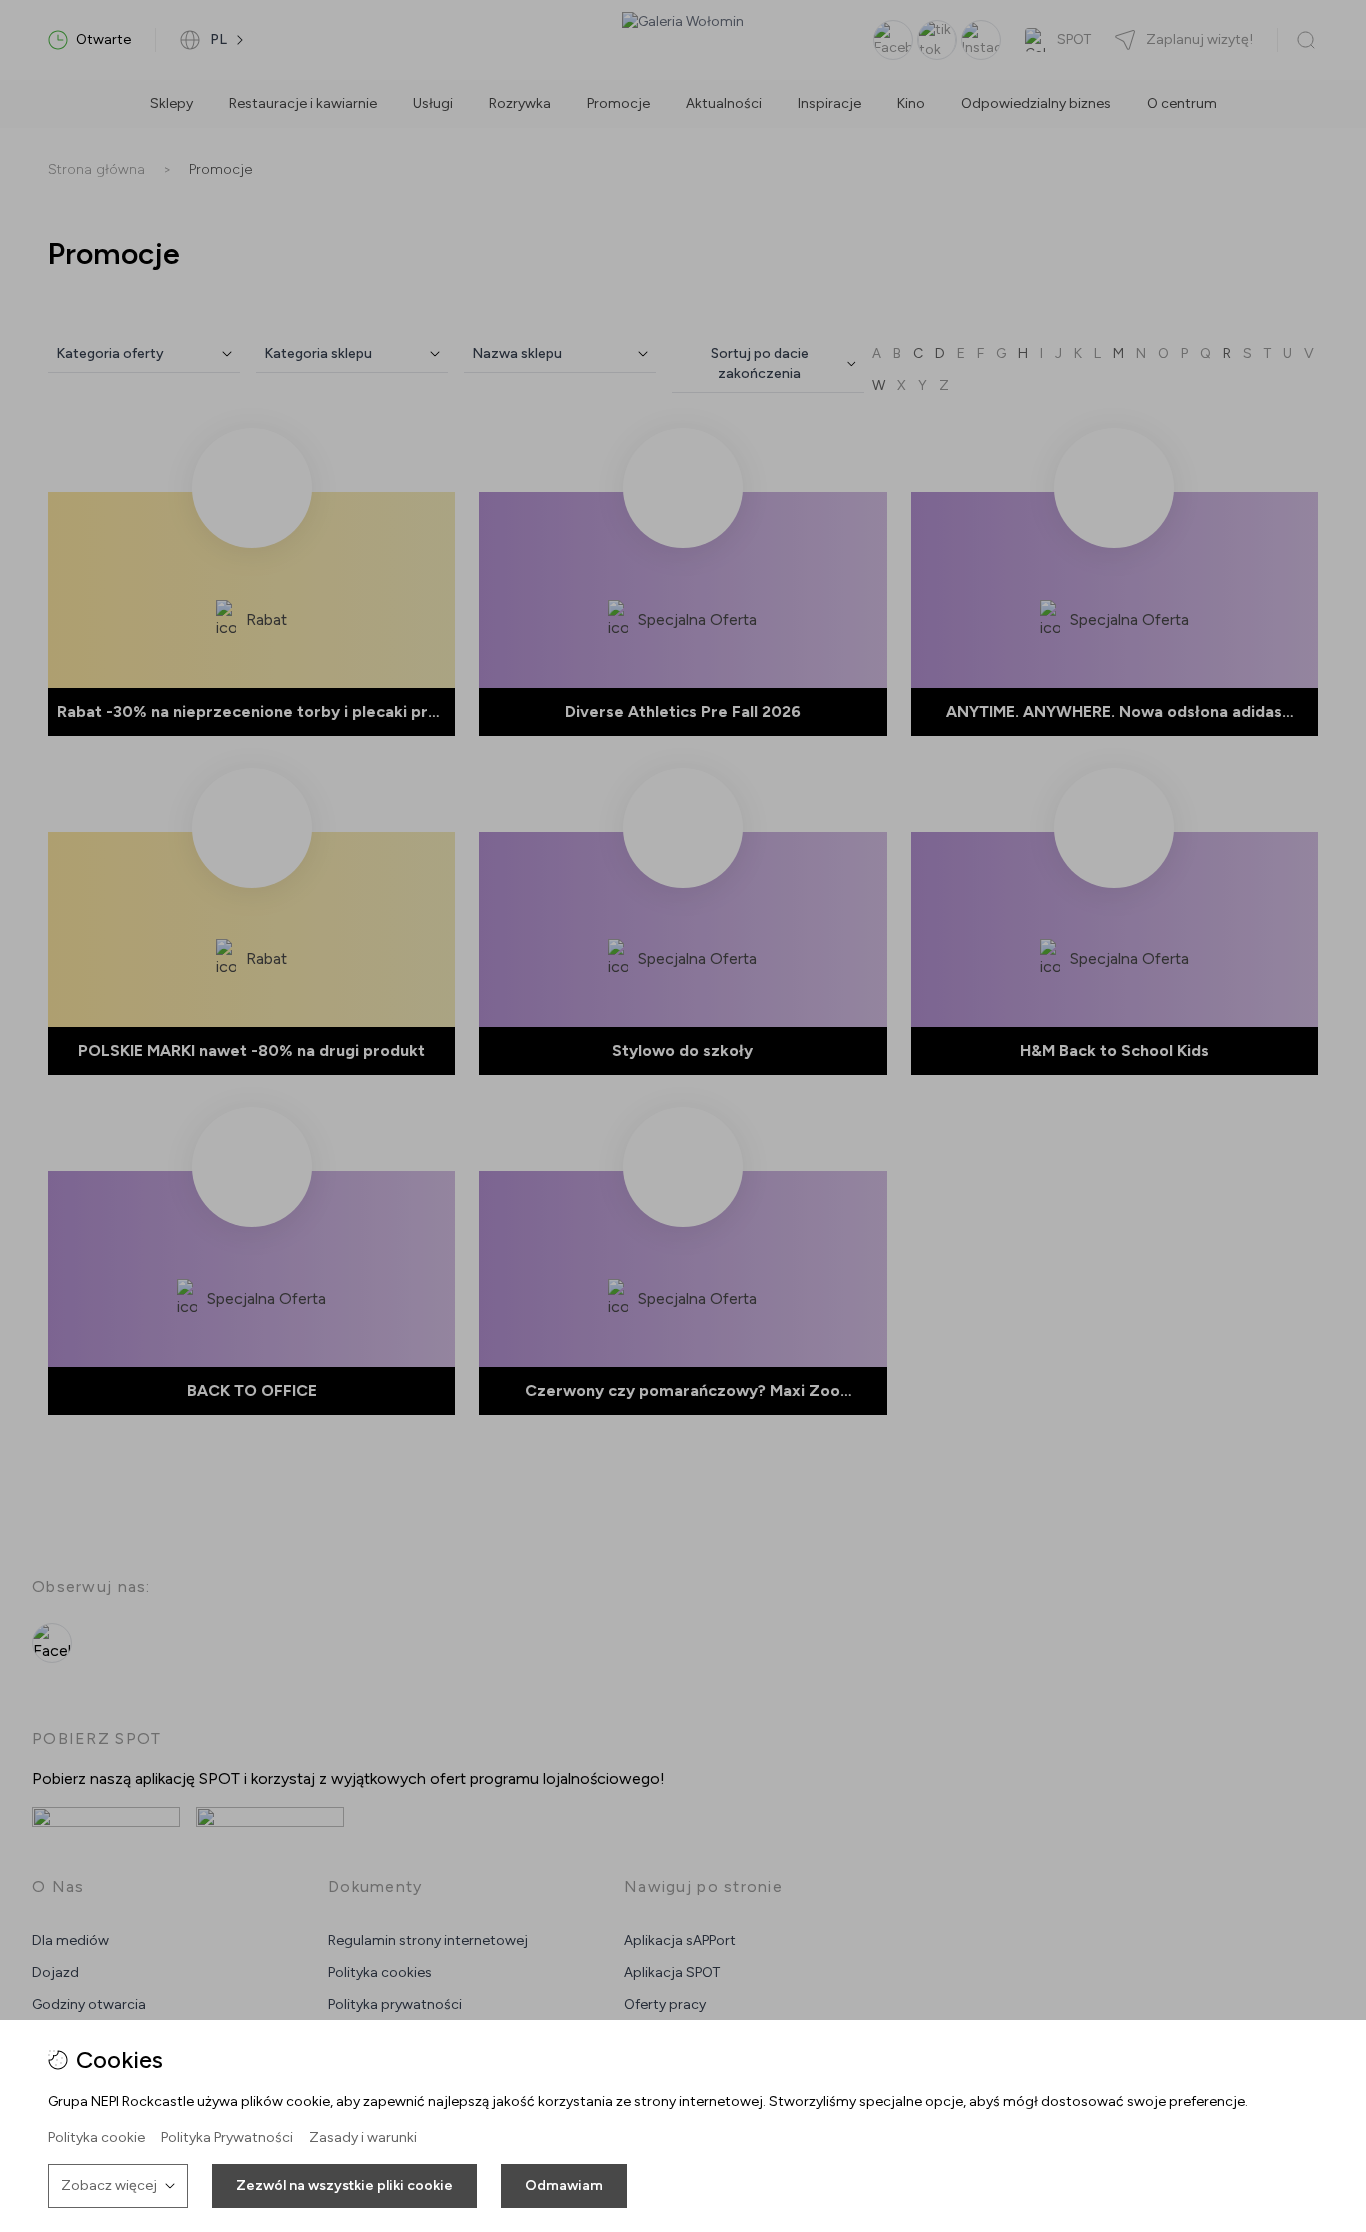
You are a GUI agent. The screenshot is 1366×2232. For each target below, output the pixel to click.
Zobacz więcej (109, 2185)
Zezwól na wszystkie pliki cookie (344, 2185)
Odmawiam (564, 2185)
